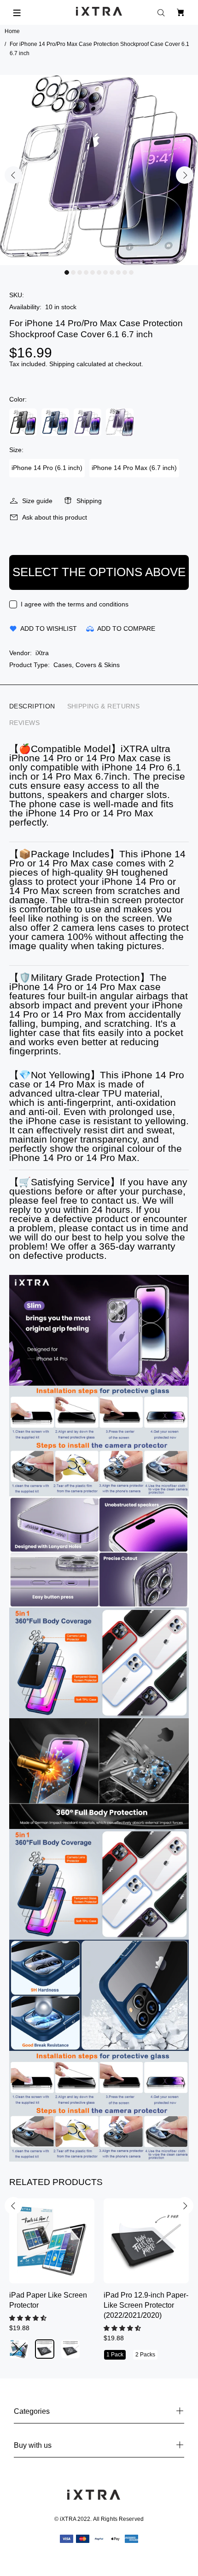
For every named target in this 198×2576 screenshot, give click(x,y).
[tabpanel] (99, 170)
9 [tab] (118, 272)
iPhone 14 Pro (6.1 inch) (47, 468)
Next (185, 175)
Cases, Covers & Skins (87, 665)
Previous (13, 175)
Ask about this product (55, 517)
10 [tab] (125, 272)
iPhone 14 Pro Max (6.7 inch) (134, 468)
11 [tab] (131, 272)
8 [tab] (112, 272)
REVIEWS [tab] (24, 723)
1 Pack (115, 2355)
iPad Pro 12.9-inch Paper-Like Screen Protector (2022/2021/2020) (146, 2305)
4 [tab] (86, 272)
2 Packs (145, 2355)
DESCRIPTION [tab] (32, 706)
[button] (29, 2318)
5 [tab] (93, 272)
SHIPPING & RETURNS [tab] (104, 706)
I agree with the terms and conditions (75, 604)
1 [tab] (67, 272)
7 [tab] (105, 272)
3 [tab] (80, 272)
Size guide (37, 501)
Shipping (62, 364)
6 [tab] (99, 272)
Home (12, 31)
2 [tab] (73, 272)
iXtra (42, 653)
